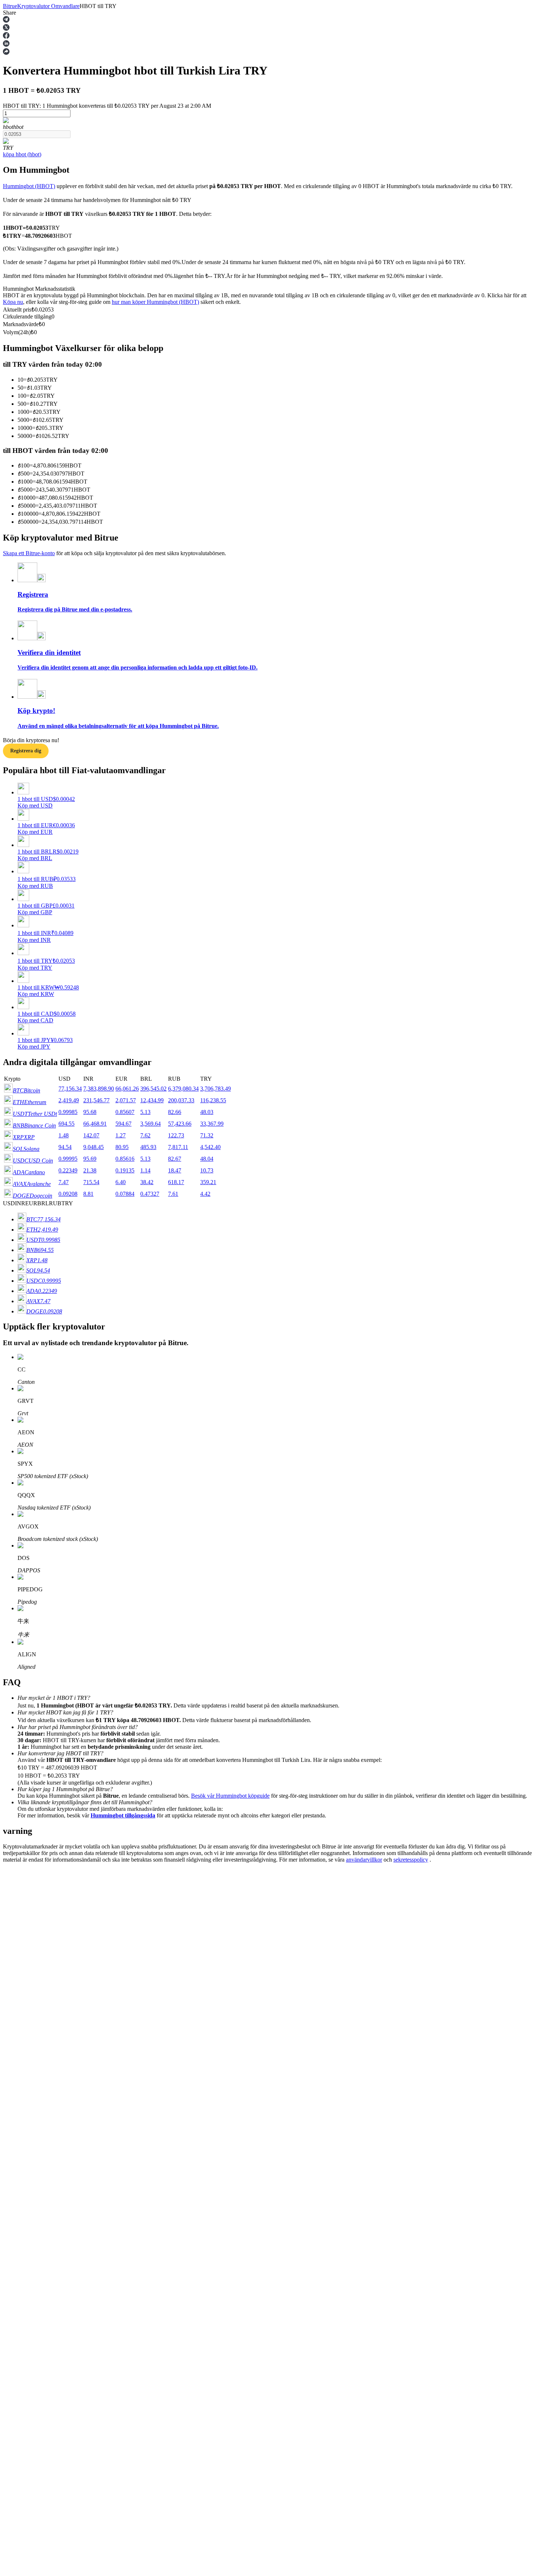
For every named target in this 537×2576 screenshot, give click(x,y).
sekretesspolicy (411, 1860)
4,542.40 (210, 1147)
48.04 (207, 1159)
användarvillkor (364, 1860)
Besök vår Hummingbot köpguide (230, 1796)
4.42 (205, 1194)
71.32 (207, 1135)
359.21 (208, 1182)
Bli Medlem (34, 2088)
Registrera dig (26, 751)
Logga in (13, 2087)
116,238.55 (213, 1100)
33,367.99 (212, 1124)
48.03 (207, 1112)
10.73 (207, 1170)
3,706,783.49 (216, 1089)
